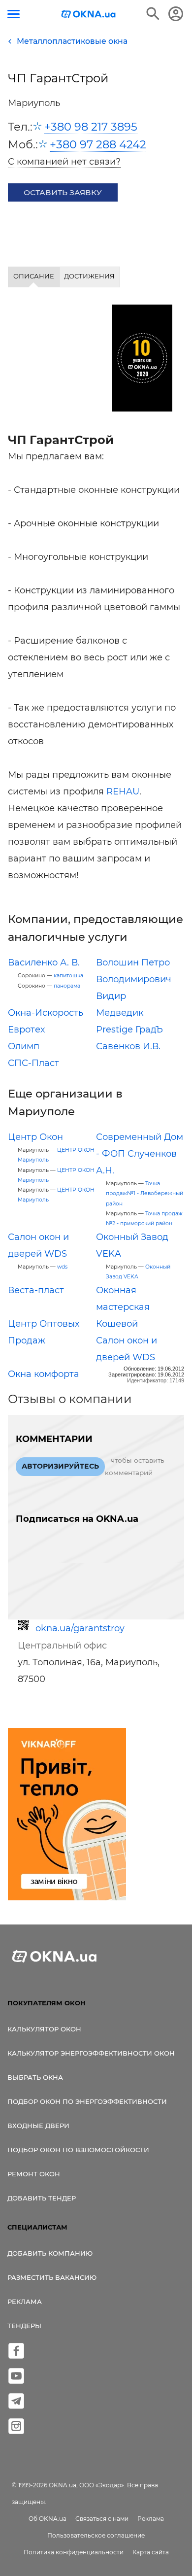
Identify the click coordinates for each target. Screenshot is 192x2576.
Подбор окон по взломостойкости (78, 2150)
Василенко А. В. (44, 962)
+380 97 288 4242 (98, 144)
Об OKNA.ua (48, 2519)
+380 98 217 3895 (91, 127)
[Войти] (176, 14)
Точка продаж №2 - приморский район (144, 1219)
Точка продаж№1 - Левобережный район (144, 1193)
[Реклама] (67, 1816)
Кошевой (117, 1324)
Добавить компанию (50, 2253)
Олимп (24, 1046)
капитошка (68, 976)
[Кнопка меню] (14, 14)
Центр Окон (35, 1137)
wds (62, 1267)
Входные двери (38, 2126)
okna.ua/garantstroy (80, 1628)
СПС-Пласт (33, 1063)
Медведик (120, 1013)
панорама (67, 986)
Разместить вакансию (52, 2277)
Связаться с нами (102, 2519)
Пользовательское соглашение (96, 2535)
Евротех (26, 1030)
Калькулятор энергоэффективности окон (91, 2053)
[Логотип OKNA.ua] (89, 15)
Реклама (25, 2301)
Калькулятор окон (44, 2029)
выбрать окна (35, 2077)
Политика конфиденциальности (74, 2552)
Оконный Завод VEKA (138, 1272)
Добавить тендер (42, 2198)
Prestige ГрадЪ (129, 1030)
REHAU (123, 791)
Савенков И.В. (128, 1046)
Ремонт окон (34, 2174)
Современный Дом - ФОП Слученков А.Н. (140, 1154)
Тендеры (24, 2326)
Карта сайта (151, 2552)
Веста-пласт (36, 1290)
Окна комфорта (44, 1374)
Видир (111, 996)
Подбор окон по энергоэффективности (87, 2101)
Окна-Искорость (46, 1013)
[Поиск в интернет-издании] (153, 14)
